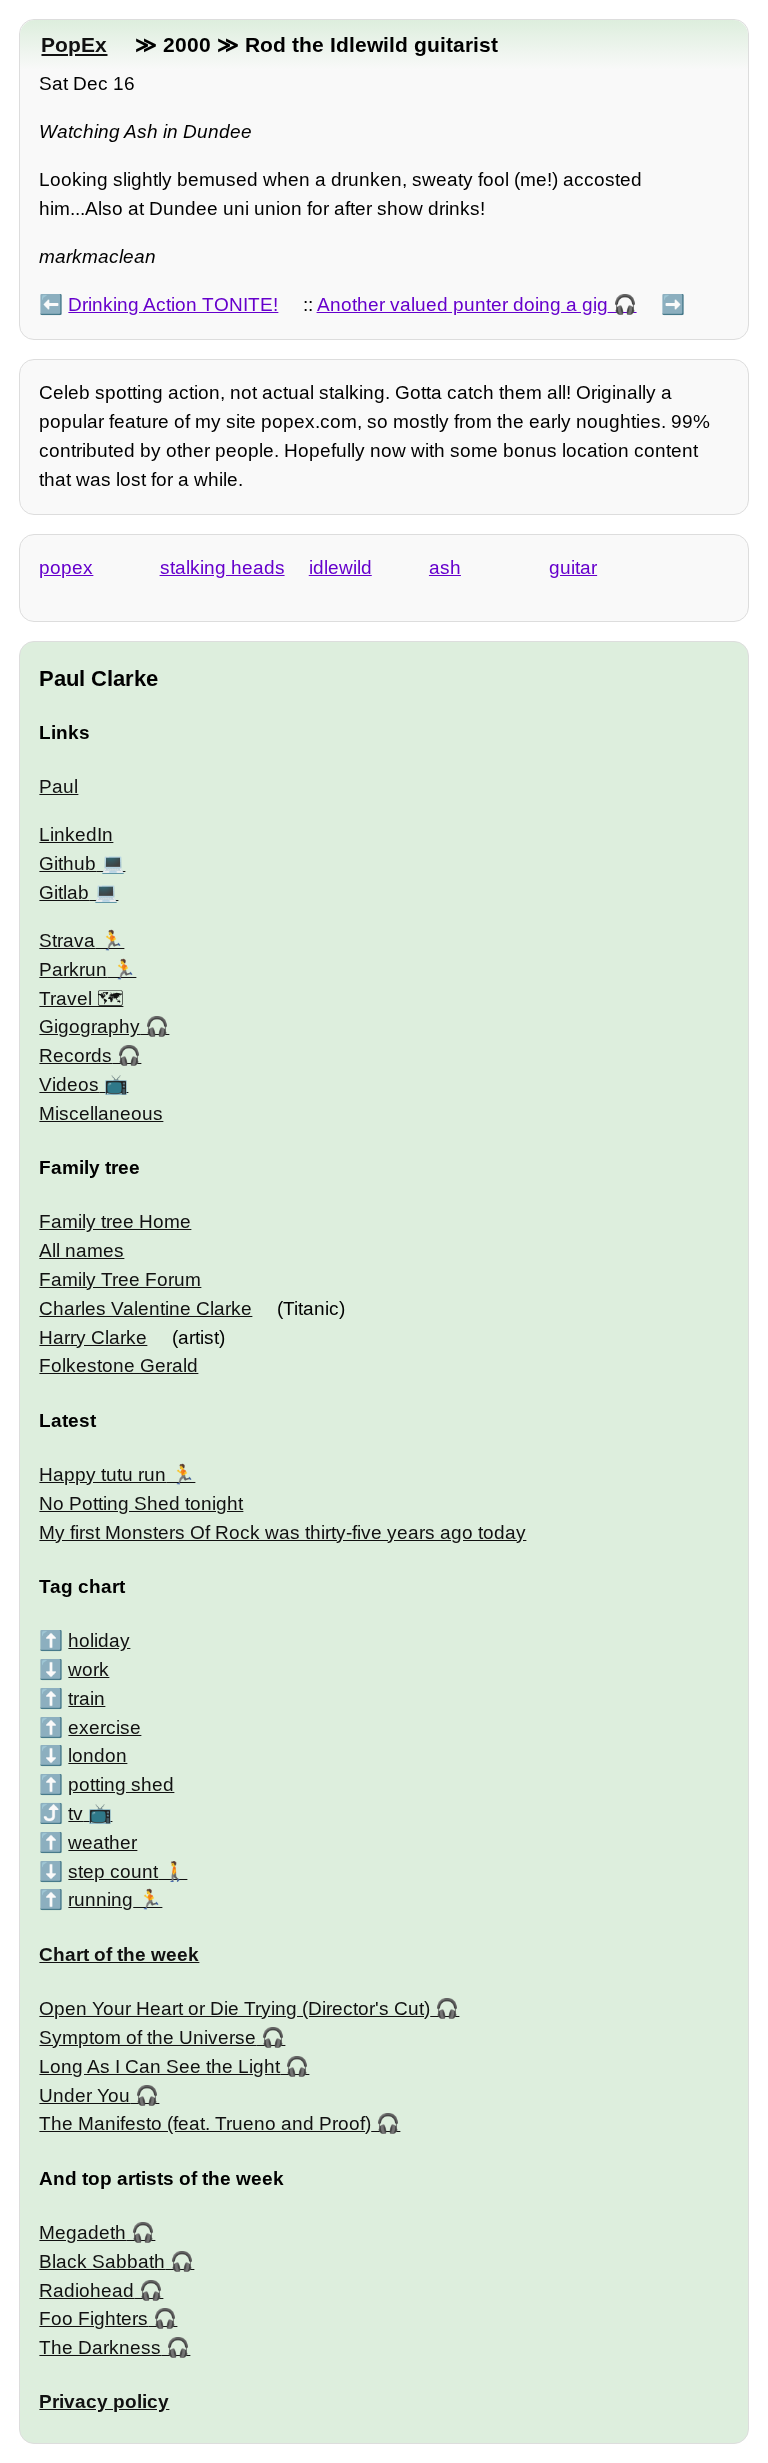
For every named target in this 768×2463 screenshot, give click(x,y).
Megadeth (82, 2232)
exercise (104, 1727)
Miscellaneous (101, 1113)
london (97, 1755)
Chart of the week (119, 1954)
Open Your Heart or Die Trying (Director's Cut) (234, 2008)
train (86, 1698)
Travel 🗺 (81, 998)
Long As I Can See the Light (159, 2066)
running (100, 1899)
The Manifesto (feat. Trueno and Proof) (205, 2123)
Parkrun (73, 969)
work (88, 1669)
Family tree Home (115, 1221)
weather (102, 1842)
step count (113, 1871)
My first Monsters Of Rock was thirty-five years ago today (282, 1532)
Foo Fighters (93, 2318)
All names (81, 1250)
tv (75, 1813)
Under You (84, 2095)
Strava (67, 940)
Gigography (89, 1026)
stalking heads (222, 567)
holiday (99, 1640)
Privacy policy (104, 2401)
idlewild (340, 567)
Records (75, 1055)
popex (66, 567)
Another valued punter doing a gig (462, 304)
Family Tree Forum (120, 1279)
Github (67, 863)
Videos (69, 1084)
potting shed (121, 1784)
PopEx (74, 44)
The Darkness (100, 2347)
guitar (573, 567)
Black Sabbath (102, 2261)
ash (445, 567)
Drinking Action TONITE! (173, 304)
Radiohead (86, 2290)
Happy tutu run (102, 1474)
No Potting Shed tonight (141, 1503)
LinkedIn (76, 834)
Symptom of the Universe (147, 2037)
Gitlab (64, 892)
